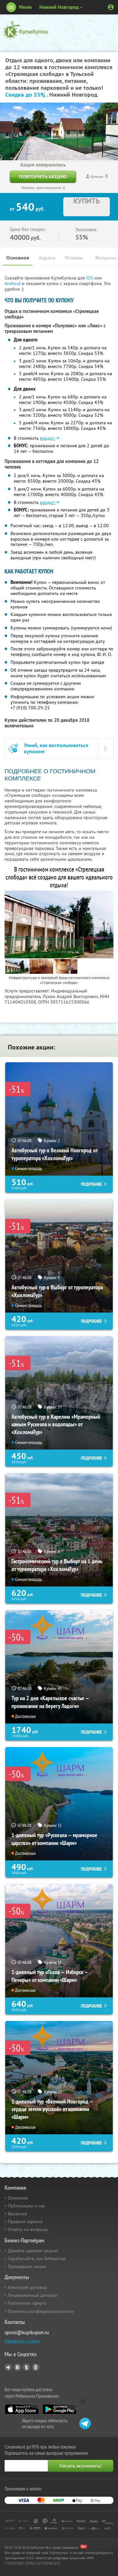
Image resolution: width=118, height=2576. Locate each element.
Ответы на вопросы (28, 2229)
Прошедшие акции (27, 2266)
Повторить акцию (43, 176)
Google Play (59, 2409)
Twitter (27, 2367)
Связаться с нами (22, 2341)
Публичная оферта (27, 2303)
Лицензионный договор (33, 2295)
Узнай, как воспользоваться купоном (56, 748)
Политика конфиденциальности (41, 2311)
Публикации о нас (27, 2206)
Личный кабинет (111, 7)
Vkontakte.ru (17, 2367)
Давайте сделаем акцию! (33, 2251)
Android (13, 283)
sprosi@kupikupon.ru (27, 2332)
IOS (90, 278)
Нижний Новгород (59, 7)
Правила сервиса (25, 2221)
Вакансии (18, 2214)
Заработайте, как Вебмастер (37, 2259)
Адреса (47, 258)
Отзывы (74, 258)
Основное (18, 258)
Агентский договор (27, 2287)
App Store (22, 2409)
